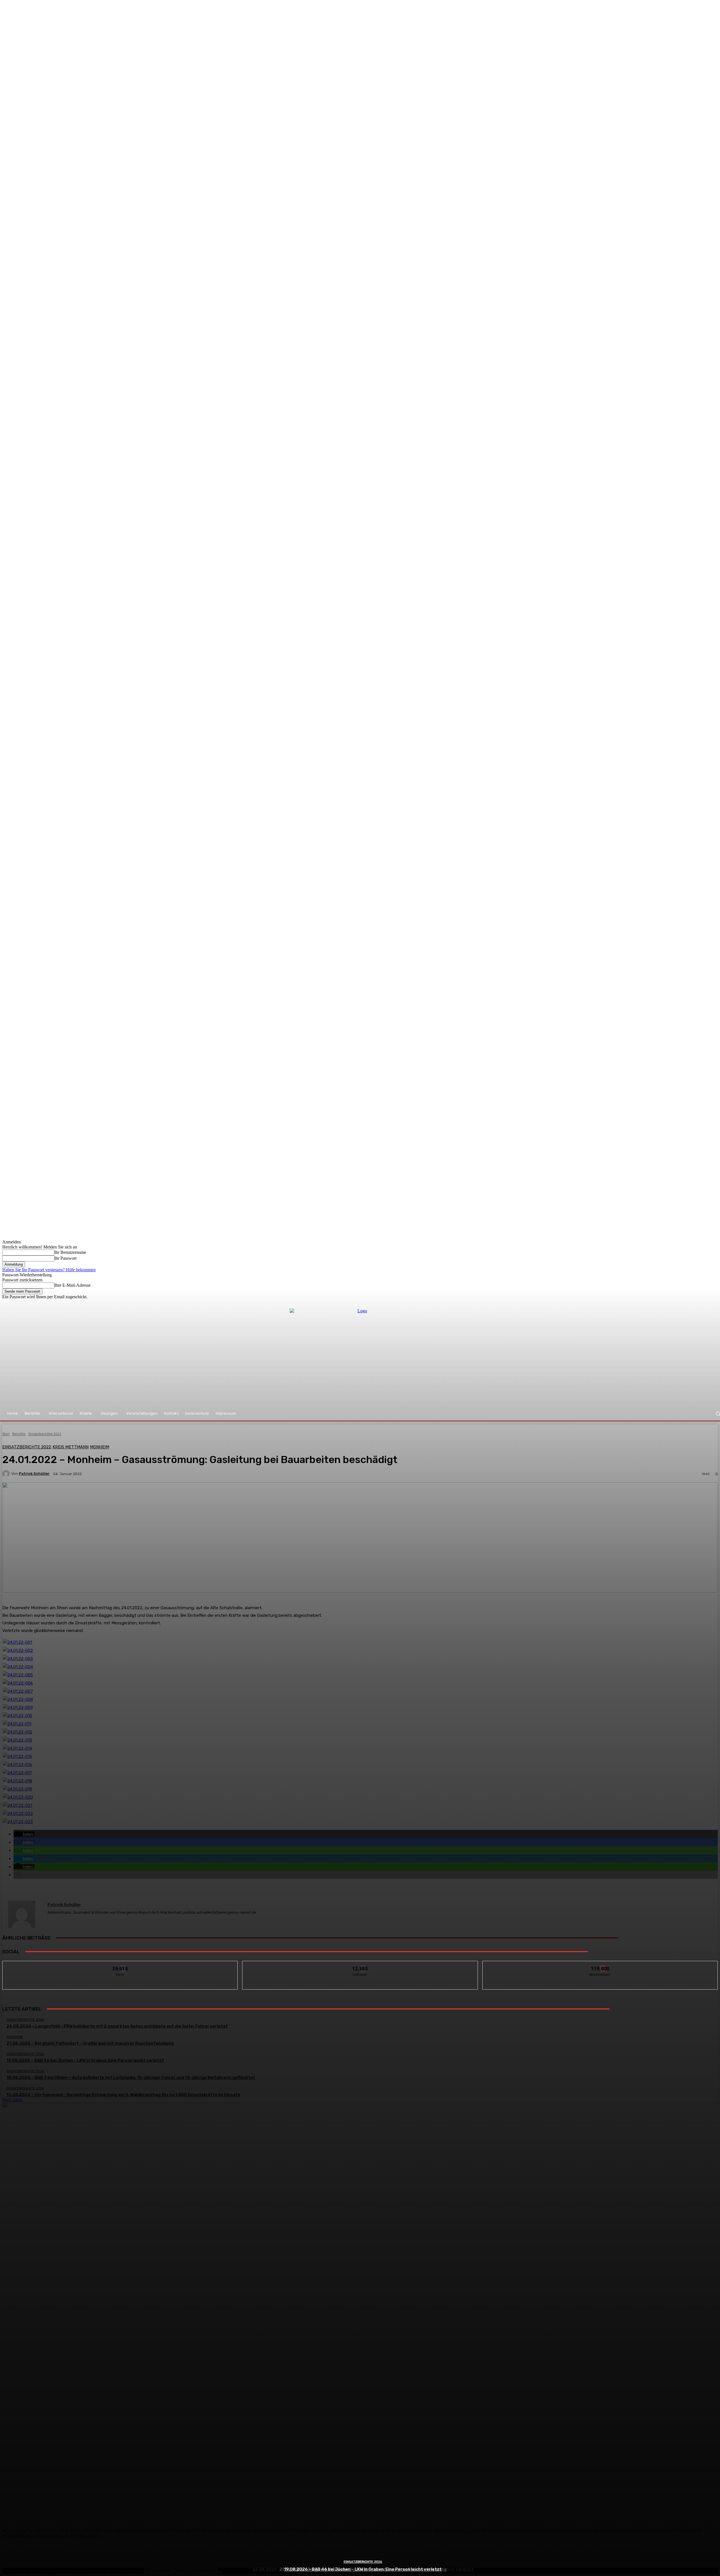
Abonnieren (600, 1965)
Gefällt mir (120, 1965)
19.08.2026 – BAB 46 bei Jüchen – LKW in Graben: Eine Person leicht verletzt (363, 2569)
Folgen (360, 1965)
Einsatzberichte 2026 (363, 2562)
